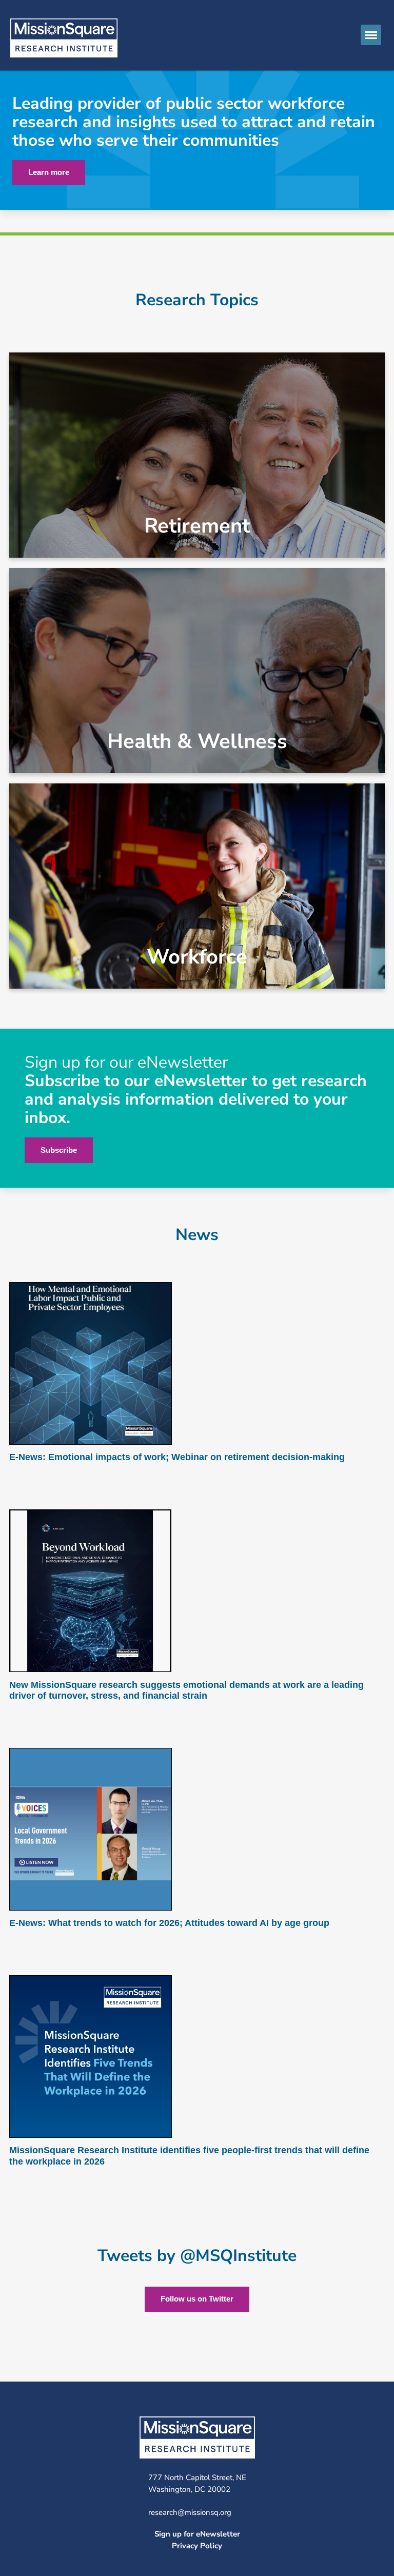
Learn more (49, 172)
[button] (371, 35)
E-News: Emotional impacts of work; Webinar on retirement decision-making (177, 1457)
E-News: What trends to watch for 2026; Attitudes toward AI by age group (169, 1923)
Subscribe (59, 1150)
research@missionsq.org (190, 2512)
